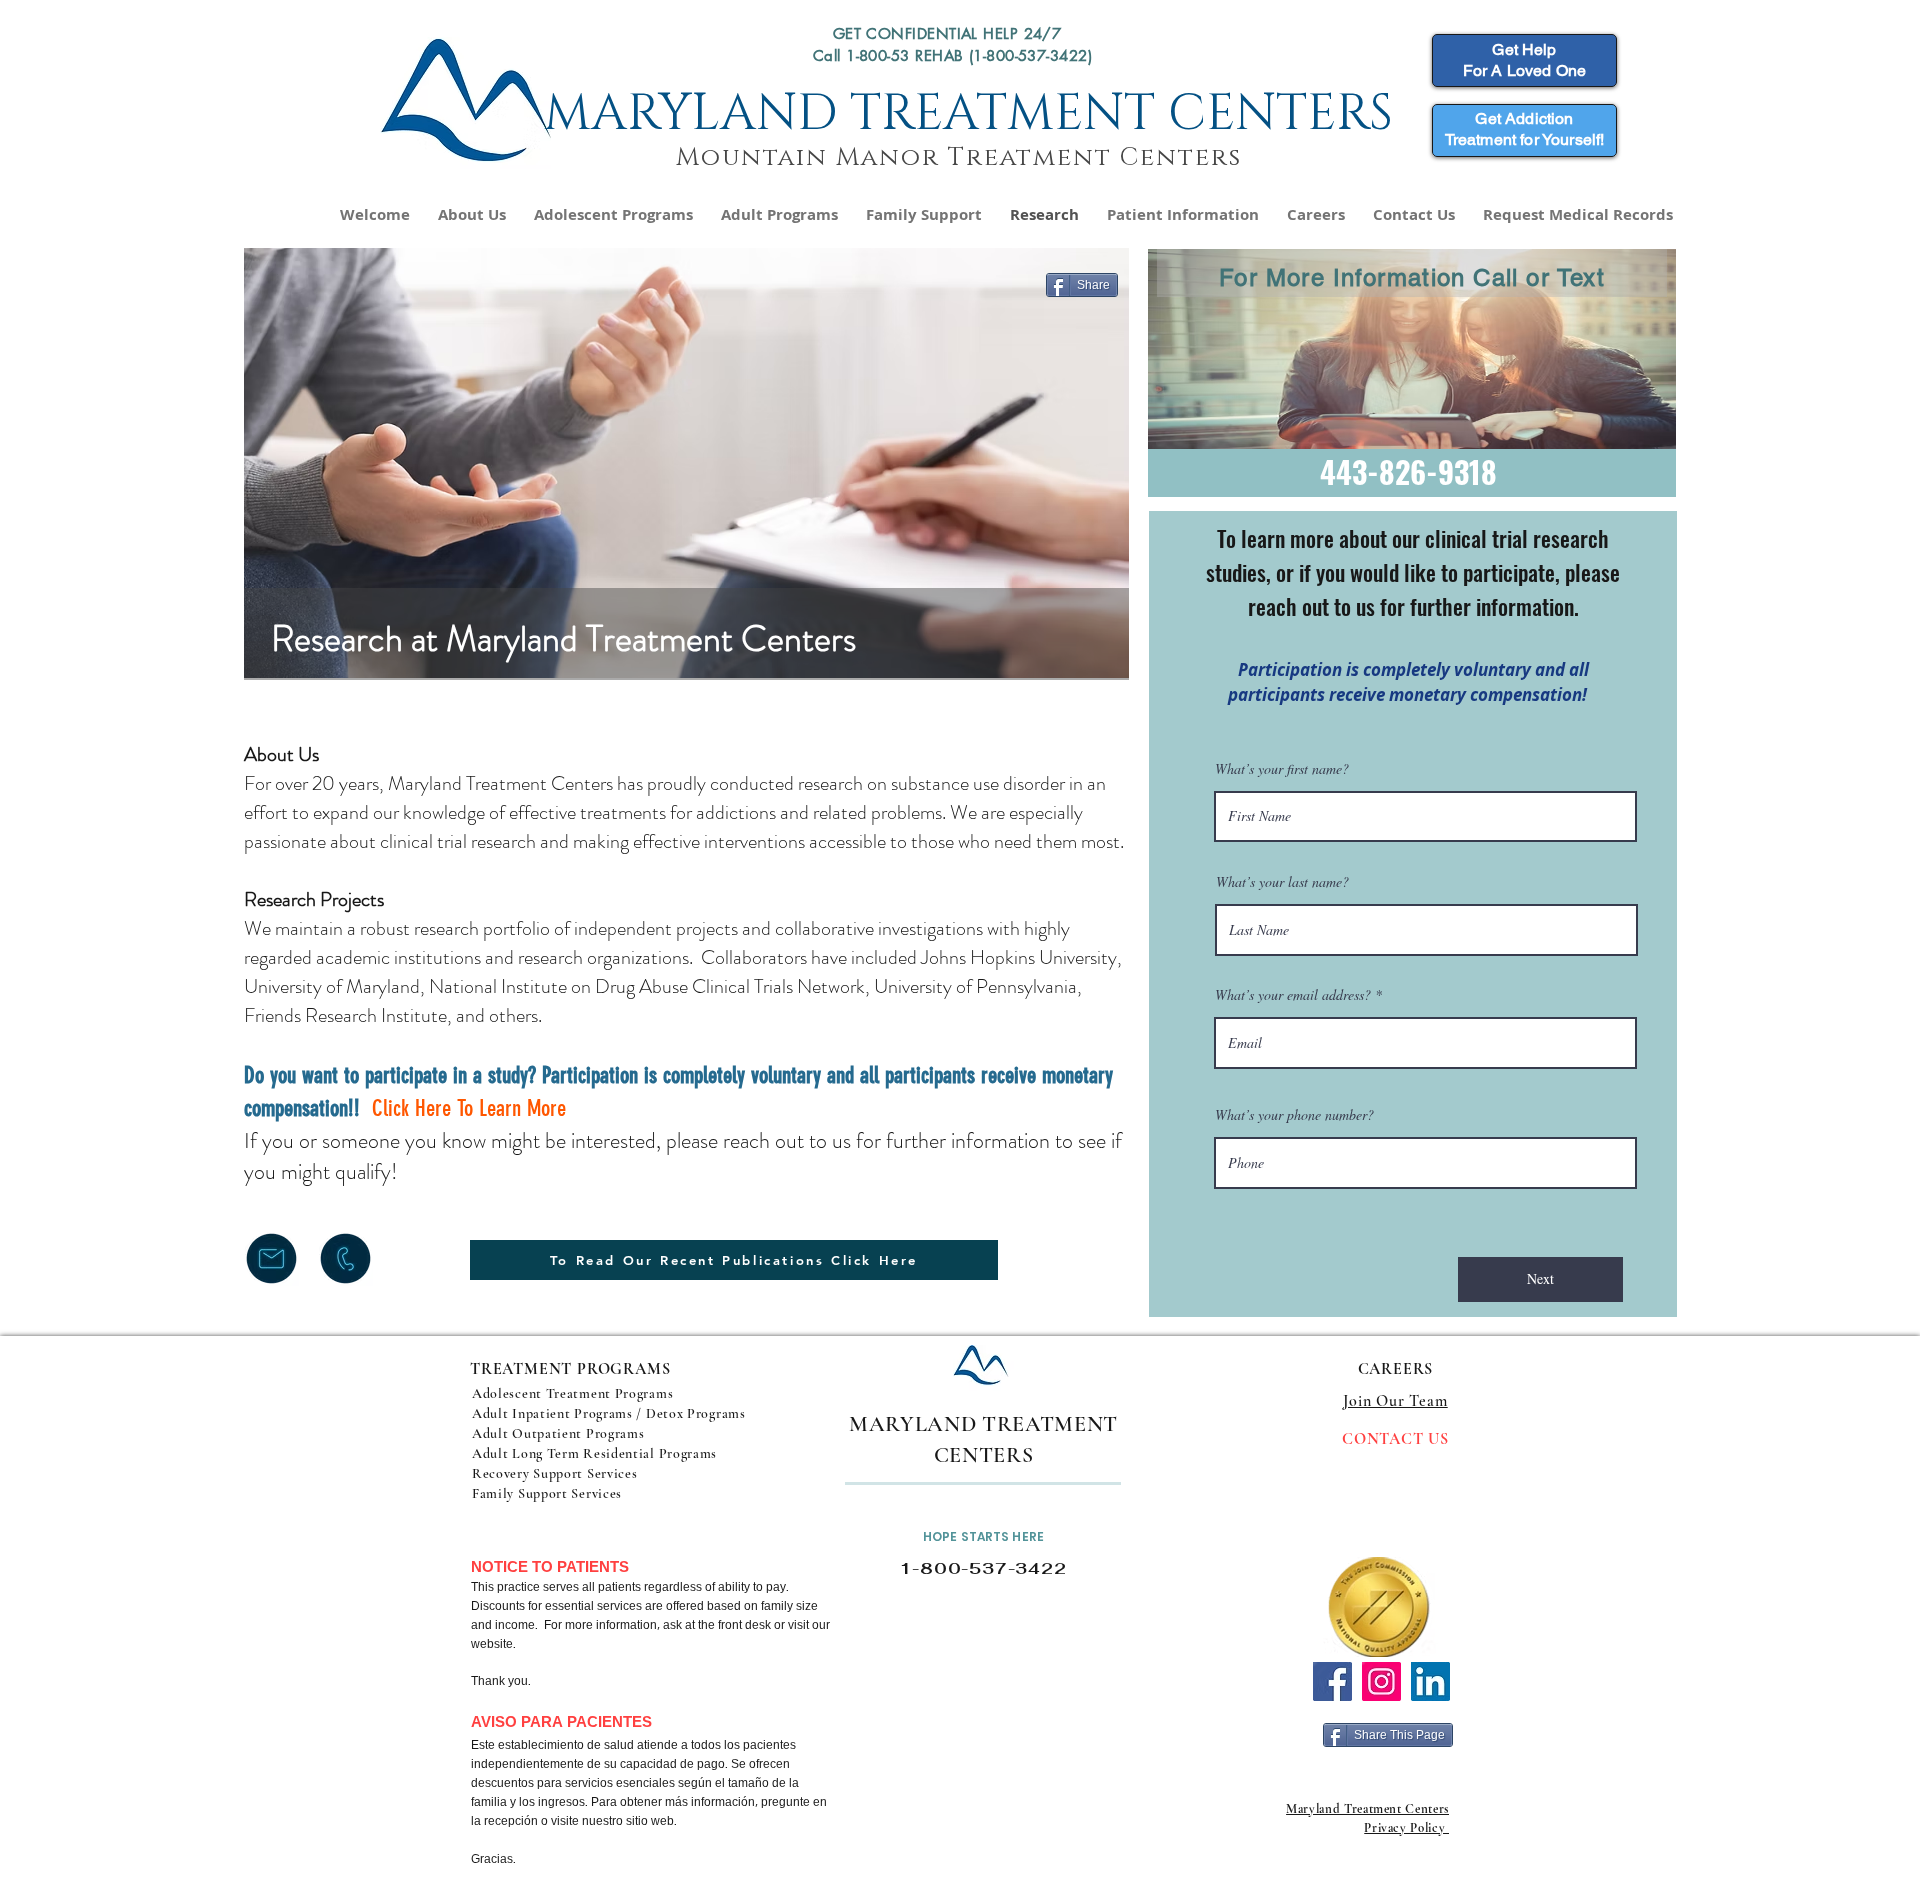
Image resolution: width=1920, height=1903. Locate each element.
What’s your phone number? (1294, 1115)
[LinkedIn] (1430, 1681)
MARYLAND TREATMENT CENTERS (968, 114)
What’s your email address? (1293, 995)
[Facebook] (1332, 1681)
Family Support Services (547, 1493)
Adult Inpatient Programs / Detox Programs (610, 1413)
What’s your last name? (1282, 882)
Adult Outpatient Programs (558, 1433)
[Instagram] (1381, 1681)
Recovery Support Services (555, 1473)
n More (539, 1108)
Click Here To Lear (442, 1108)
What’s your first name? (1282, 769)
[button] (613, 215)
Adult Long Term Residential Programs (594, 1453)
